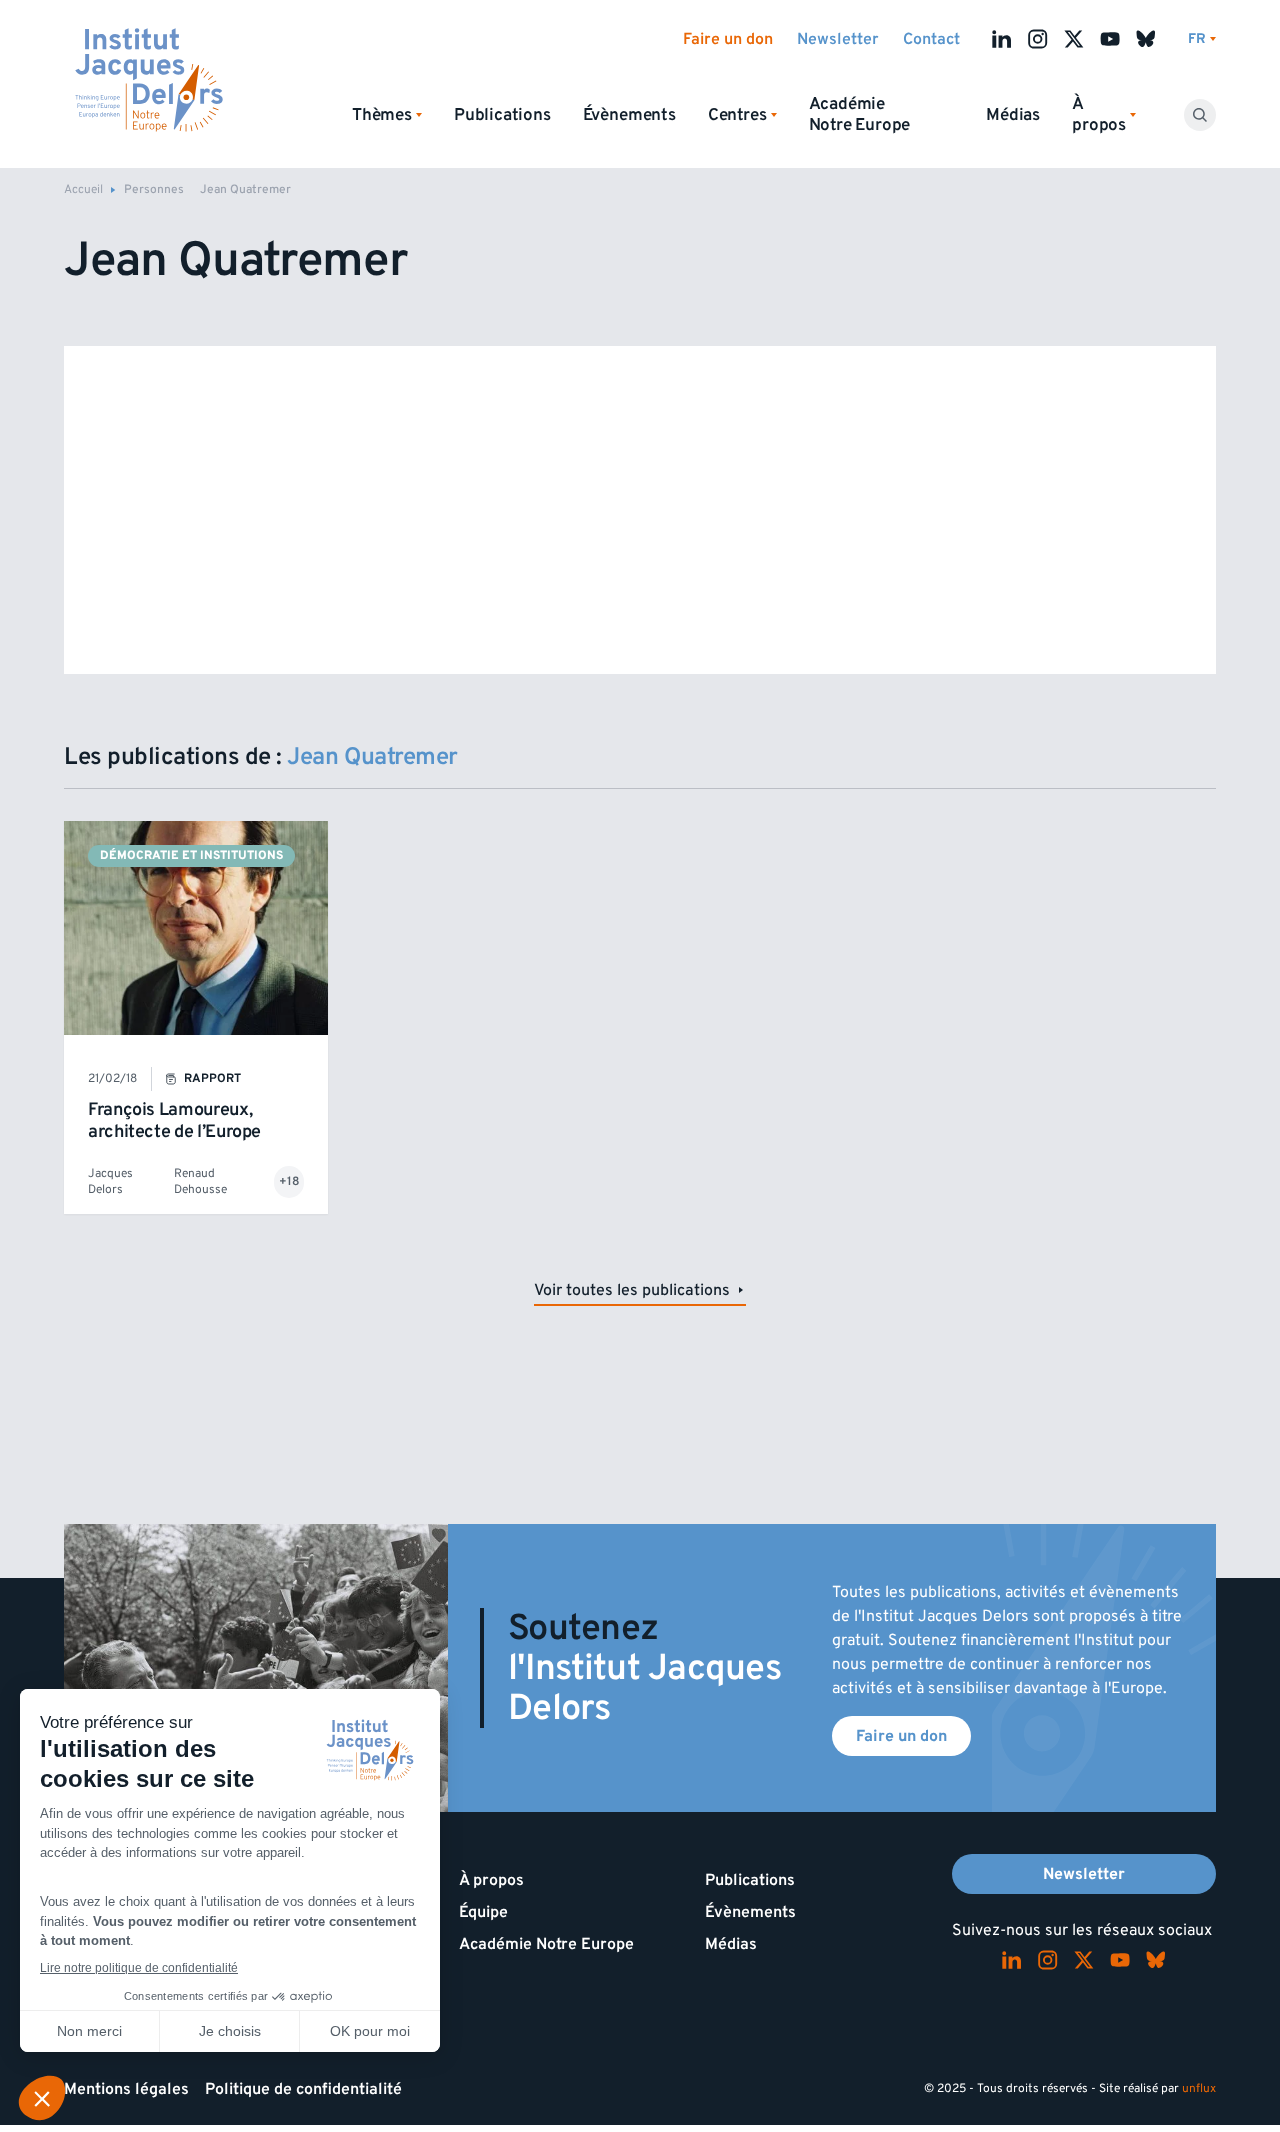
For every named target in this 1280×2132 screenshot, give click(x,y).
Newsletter (838, 39)
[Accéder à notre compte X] (1074, 39)
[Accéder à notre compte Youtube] (1110, 39)
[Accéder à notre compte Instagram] (1038, 39)
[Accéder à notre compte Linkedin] (1002, 39)
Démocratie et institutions (191, 855)
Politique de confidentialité (303, 2089)
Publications (502, 115)
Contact (931, 39)
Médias (1013, 115)
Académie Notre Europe (860, 114)
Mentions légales (126, 2089)
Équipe (483, 1912)
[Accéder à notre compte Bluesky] (1146, 39)
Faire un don (728, 39)
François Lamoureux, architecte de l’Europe (174, 1120)
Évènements (629, 115)
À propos (491, 1880)
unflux (1199, 2088)
